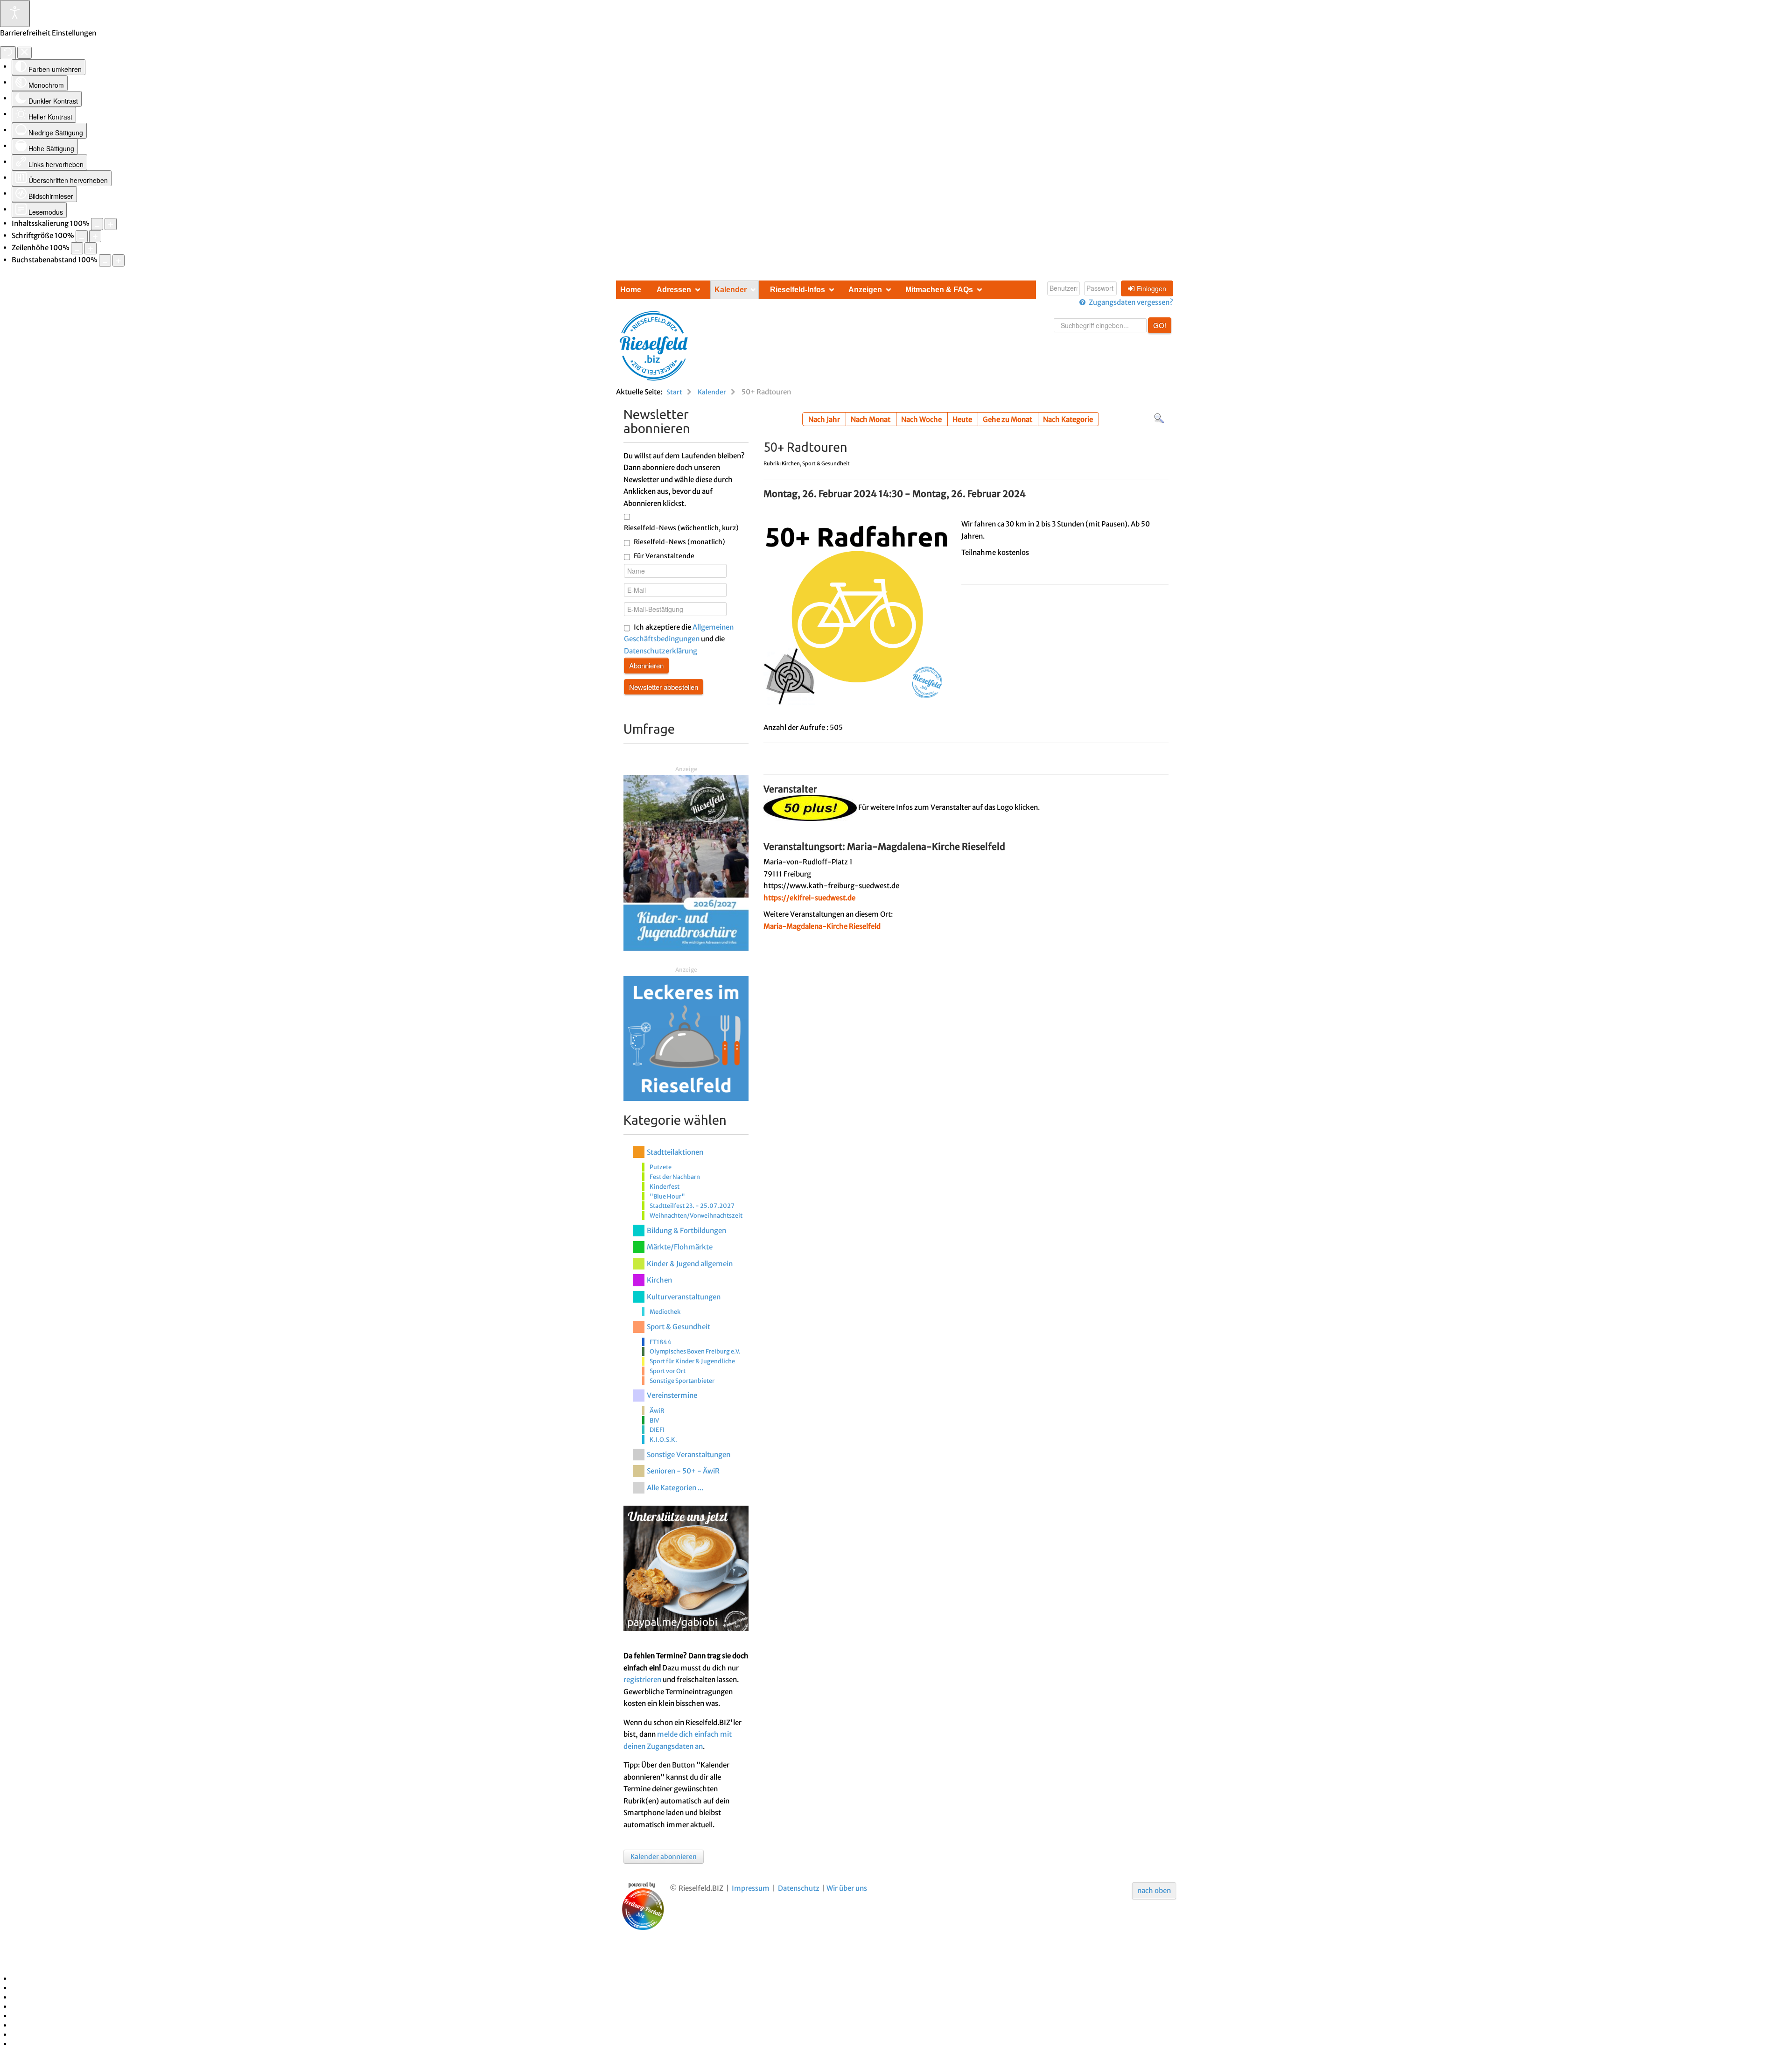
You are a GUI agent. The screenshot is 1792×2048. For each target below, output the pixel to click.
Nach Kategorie (1068, 419)
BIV (654, 1420)
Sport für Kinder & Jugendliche (692, 1361)
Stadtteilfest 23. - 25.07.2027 (692, 1206)
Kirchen (659, 1280)
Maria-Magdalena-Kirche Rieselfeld (822, 926)
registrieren (642, 1680)
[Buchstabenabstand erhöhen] (119, 260)
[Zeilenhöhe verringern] (77, 248)
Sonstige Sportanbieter (682, 1381)
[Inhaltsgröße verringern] (97, 224)
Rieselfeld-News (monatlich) (679, 542)
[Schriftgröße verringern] (82, 236)
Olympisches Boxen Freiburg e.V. (695, 1351)
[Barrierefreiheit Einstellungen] (15, 14)
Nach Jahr (824, 419)
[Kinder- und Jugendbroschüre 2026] (686, 863)
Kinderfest (665, 1186)
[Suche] (1159, 418)
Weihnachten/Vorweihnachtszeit (696, 1215)
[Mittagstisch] (686, 1038)
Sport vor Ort (668, 1371)
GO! (1160, 325)
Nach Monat (871, 419)
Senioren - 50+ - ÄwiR (683, 1471)
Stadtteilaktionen (675, 1152)
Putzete (661, 1167)
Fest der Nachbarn (675, 1177)
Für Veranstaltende (664, 556)
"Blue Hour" (667, 1196)
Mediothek (665, 1312)
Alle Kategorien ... (675, 1488)
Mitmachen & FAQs (939, 290)
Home (631, 290)
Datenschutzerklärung (661, 651)
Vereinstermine (672, 1395)
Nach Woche (921, 419)
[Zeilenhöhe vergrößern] (91, 248)
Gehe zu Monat (1008, 419)
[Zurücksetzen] (8, 53)
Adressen (674, 290)
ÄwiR (657, 1410)
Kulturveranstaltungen (684, 1297)
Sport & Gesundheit (679, 1327)
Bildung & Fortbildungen (686, 1231)
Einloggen (1151, 288)
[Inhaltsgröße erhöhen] (111, 224)
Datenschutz (799, 1888)
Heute (962, 419)
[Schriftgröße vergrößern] (95, 236)
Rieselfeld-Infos (798, 290)
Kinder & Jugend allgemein (690, 1264)
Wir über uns (847, 1888)
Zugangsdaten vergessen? (1131, 302)
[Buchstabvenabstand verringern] (105, 260)
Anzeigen (865, 290)
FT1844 (661, 1342)
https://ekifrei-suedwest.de (809, 898)
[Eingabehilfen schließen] (24, 53)
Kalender (731, 290)
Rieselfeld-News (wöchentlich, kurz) (681, 528)
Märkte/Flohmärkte (680, 1247)
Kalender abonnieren (664, 1857)
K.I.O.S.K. (663, 1439)
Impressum (751, 1888)
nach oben (1154, 1890)
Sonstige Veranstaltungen (689, 1455)
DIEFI (657, 1430)
